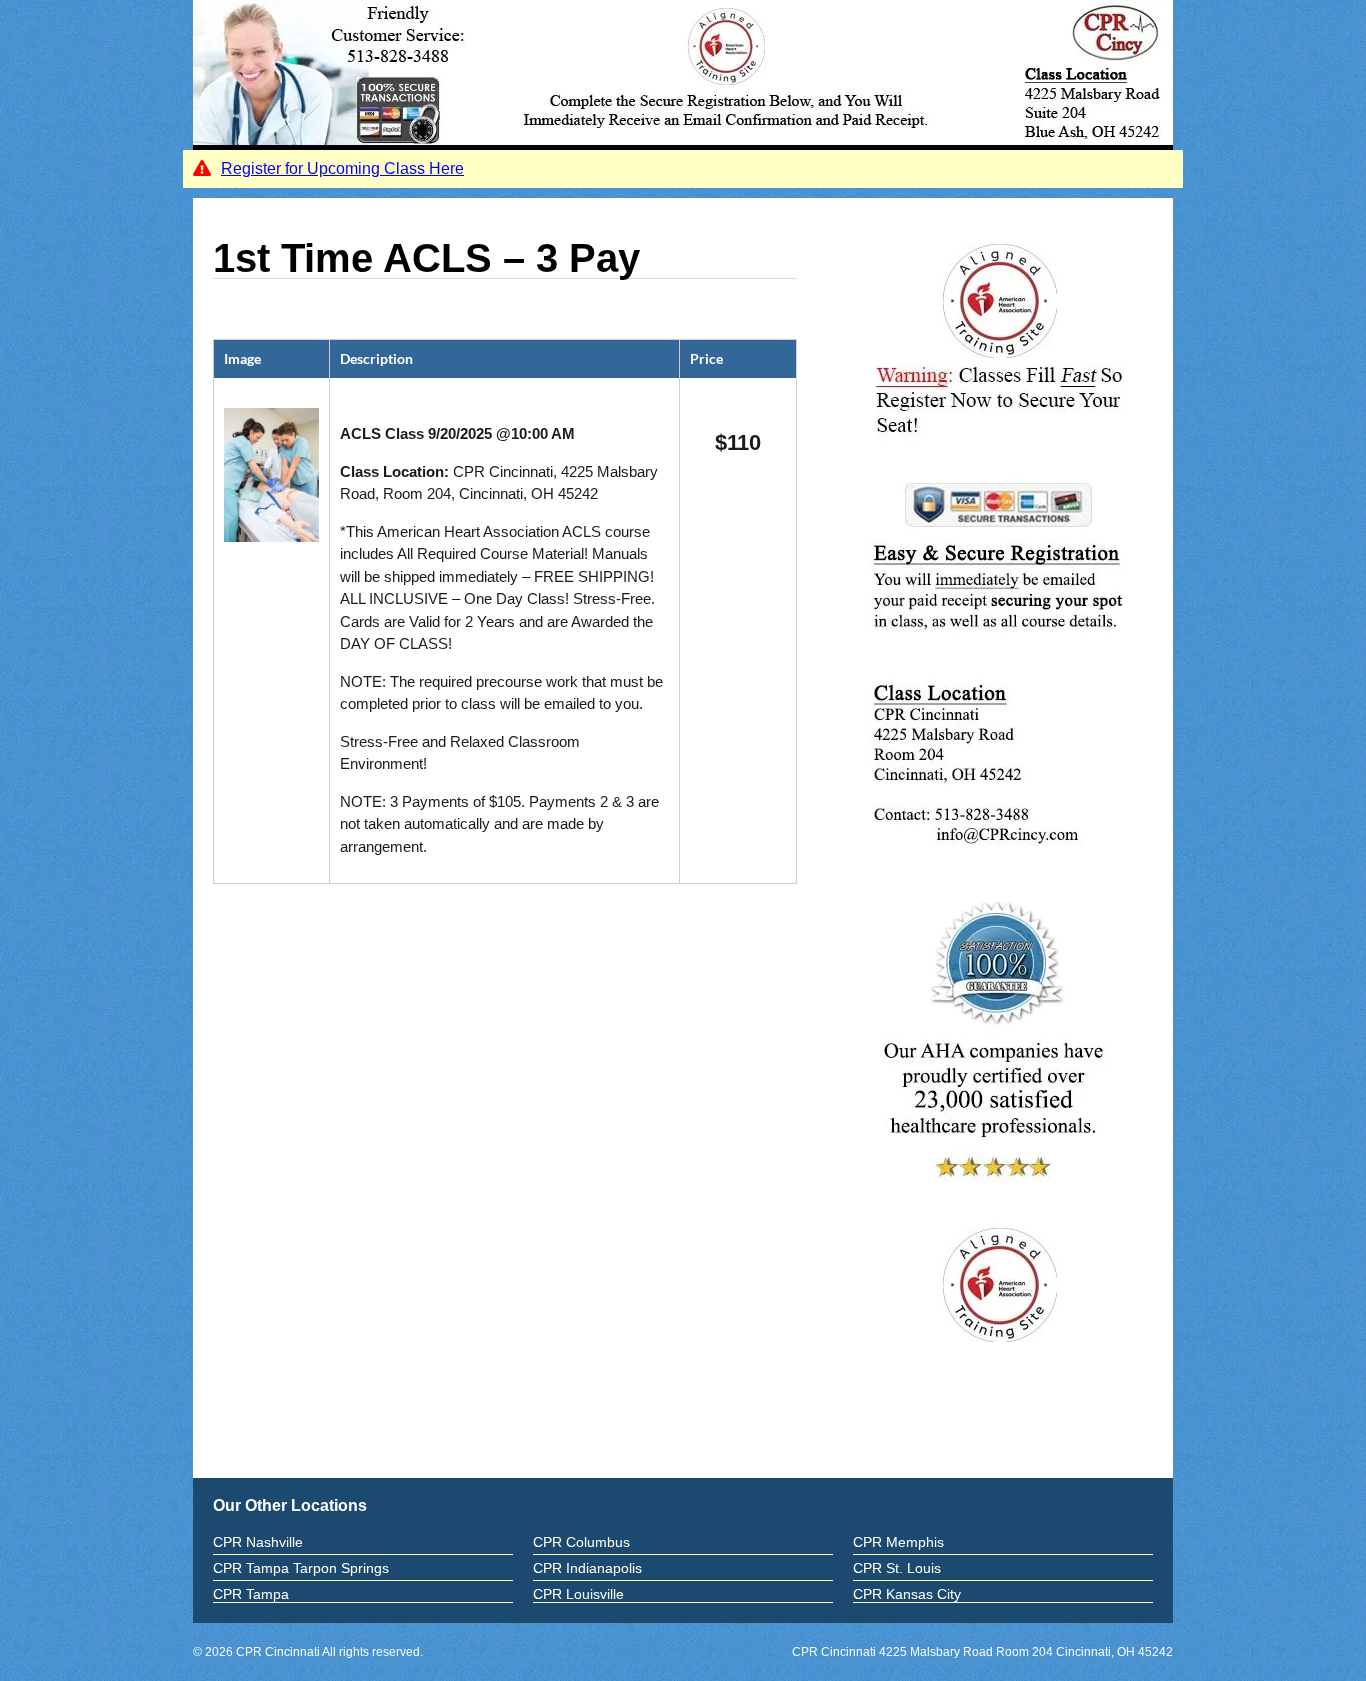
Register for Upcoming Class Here (342, 168)
